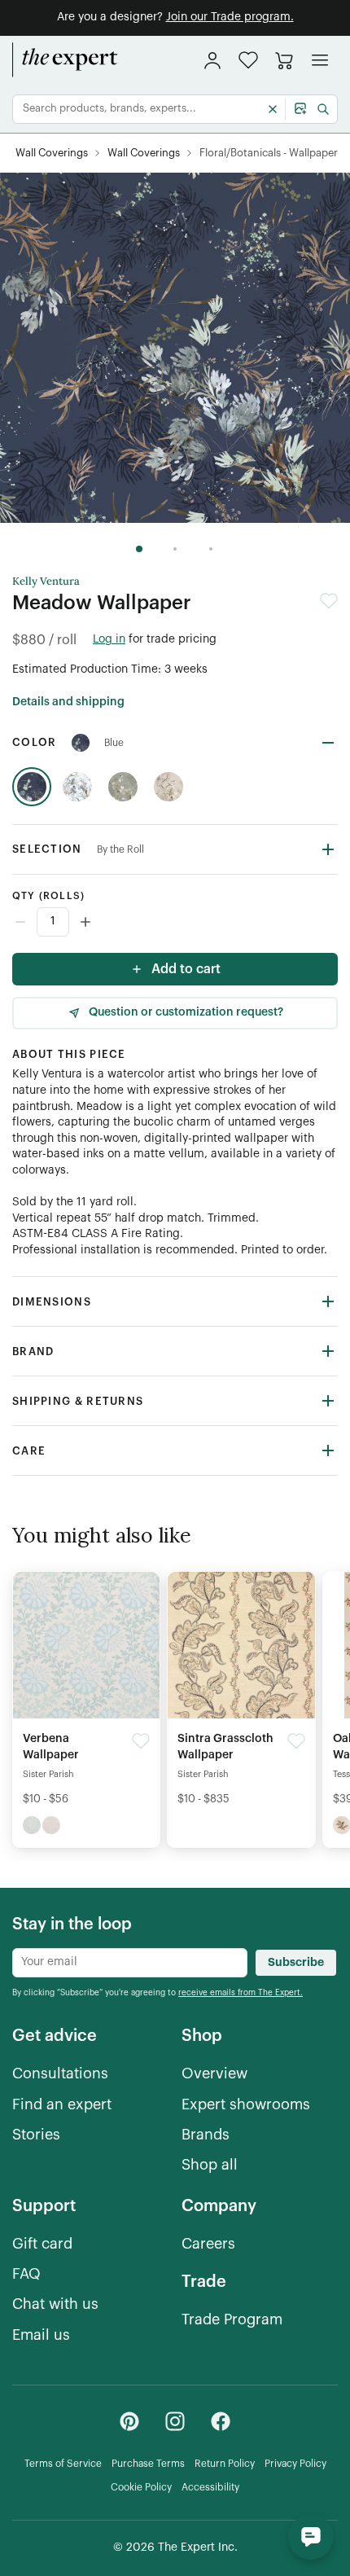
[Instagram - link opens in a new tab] (175, 2421)
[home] (65, 60)
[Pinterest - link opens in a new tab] (129, 2421)
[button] (248, 60)
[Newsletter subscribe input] (130, 1963)
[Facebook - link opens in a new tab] (221, 2421)
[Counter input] (175, 922)
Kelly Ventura (46, 581)
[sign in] (212, 60)
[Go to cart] (284, 60)
